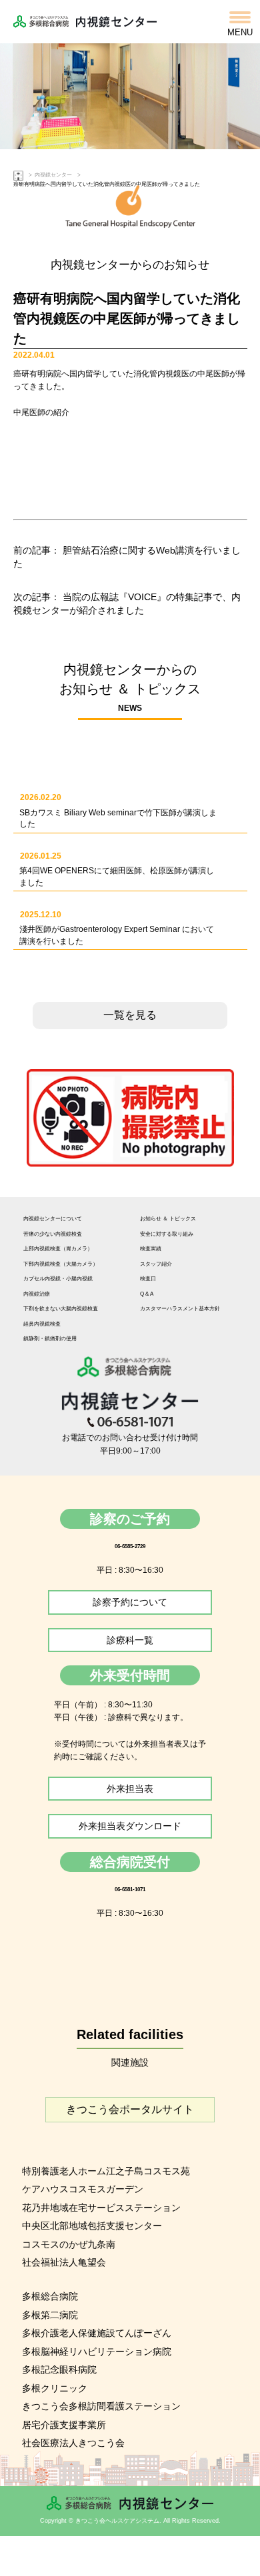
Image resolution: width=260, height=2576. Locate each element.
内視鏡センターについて (53, 1219)
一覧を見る (130, 1015)
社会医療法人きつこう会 (73, 2443)
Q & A (147, 1294)
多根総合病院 (50, 2296)
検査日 (148, 1279)
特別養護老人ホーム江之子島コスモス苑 (106, 2171)
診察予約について (130, 1602)
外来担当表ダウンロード (130, 1826)
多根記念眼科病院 (59, 2369)
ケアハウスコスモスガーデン (83, 2189)
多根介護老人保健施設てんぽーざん (97, 2333)
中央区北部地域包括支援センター (92, 2226)
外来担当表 (130, 1789)
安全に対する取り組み (167, 1234)
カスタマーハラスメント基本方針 (180, 1309)
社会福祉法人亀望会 (64, 2262)
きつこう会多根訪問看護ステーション (101, 2406)
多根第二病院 (50, 2315)
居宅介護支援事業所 (64, 2425)
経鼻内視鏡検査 (42, 1324)
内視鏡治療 (37, 1294)
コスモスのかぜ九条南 (69, 2244)
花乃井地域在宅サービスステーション (101, 2208)
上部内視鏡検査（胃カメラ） (58, 1249)
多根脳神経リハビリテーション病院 (97, 2352)
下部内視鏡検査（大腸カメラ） (61, 1264)
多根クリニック (55, 2388)
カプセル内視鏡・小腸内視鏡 (58, 1279)
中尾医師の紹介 (41, 412)
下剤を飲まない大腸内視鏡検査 (61, 1309)
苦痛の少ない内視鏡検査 (53, 1234)
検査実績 (151, 1249)
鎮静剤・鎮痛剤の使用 (50, 1339)
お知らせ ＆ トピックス (168, 1219)
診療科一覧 (130, 1640)
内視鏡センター (53, 175)
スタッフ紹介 (156, 1264)
